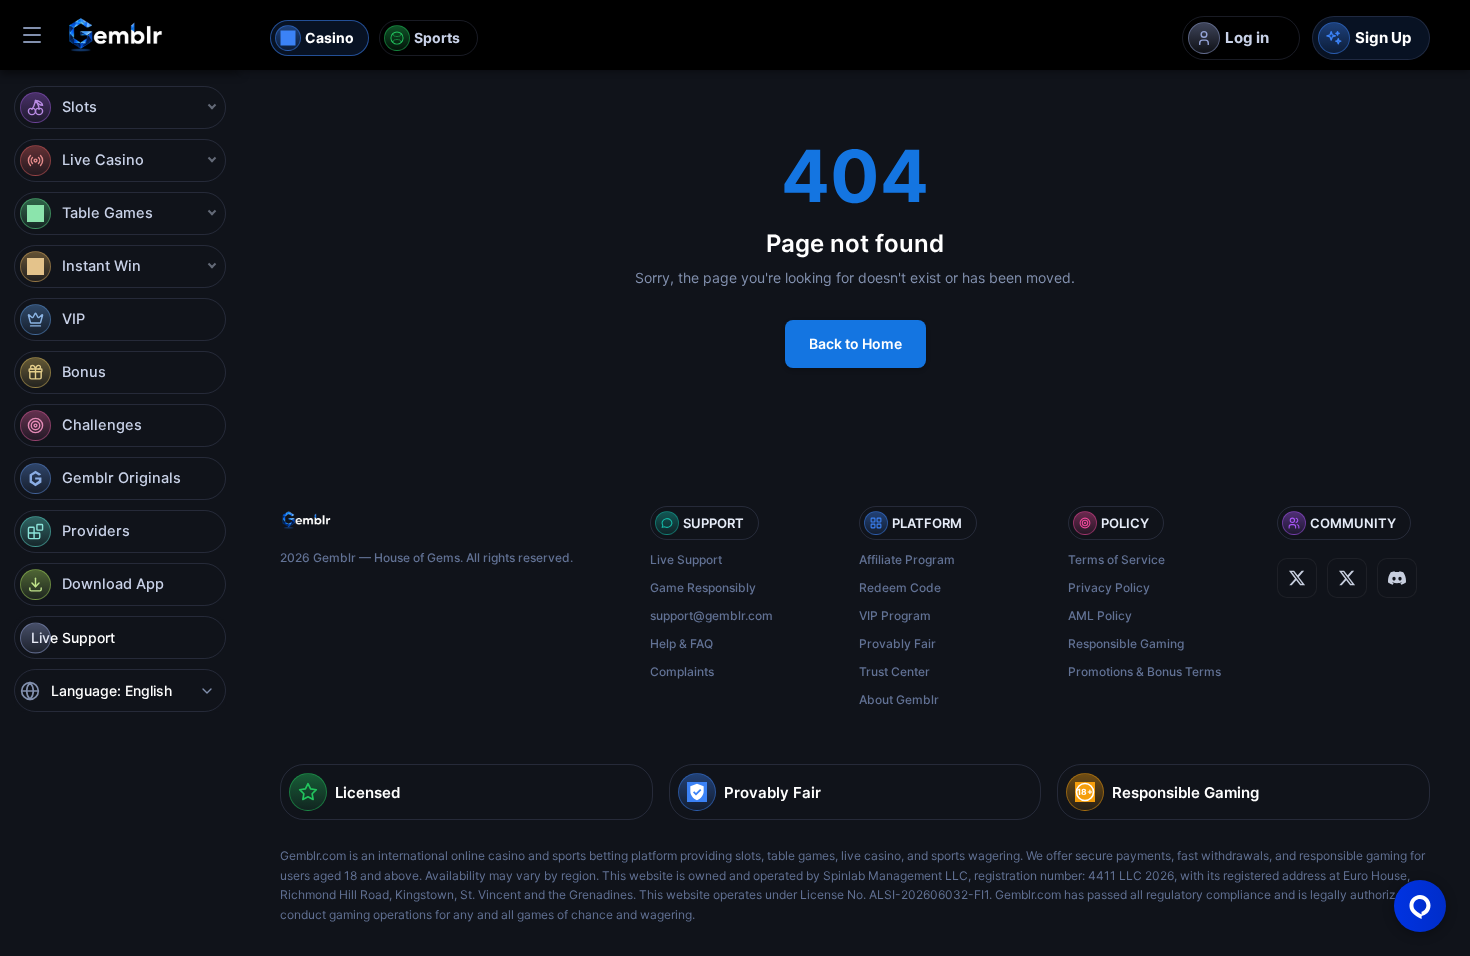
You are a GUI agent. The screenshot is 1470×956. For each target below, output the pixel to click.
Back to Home (855, 343)
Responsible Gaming (1126, 643)
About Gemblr (899, 699)
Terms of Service (1116, 559)
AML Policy (1100, 615)
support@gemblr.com (711, 615)
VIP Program (895, 615)
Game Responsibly (703, 587)
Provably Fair (897, 643)
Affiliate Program (907, 559)
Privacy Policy (1109, 587)
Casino (329, 37)
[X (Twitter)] (1297, 578)
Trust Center (894, 671)
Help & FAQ (681, 643)
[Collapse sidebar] (32, 35)
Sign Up (1383, 37)
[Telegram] (1397, 578)
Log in (1247, 37)
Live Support (686, 559)
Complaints (682, 671)
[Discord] (1347, 578)
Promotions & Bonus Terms (1144, 671)
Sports (437, 37)
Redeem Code (900, 587)
